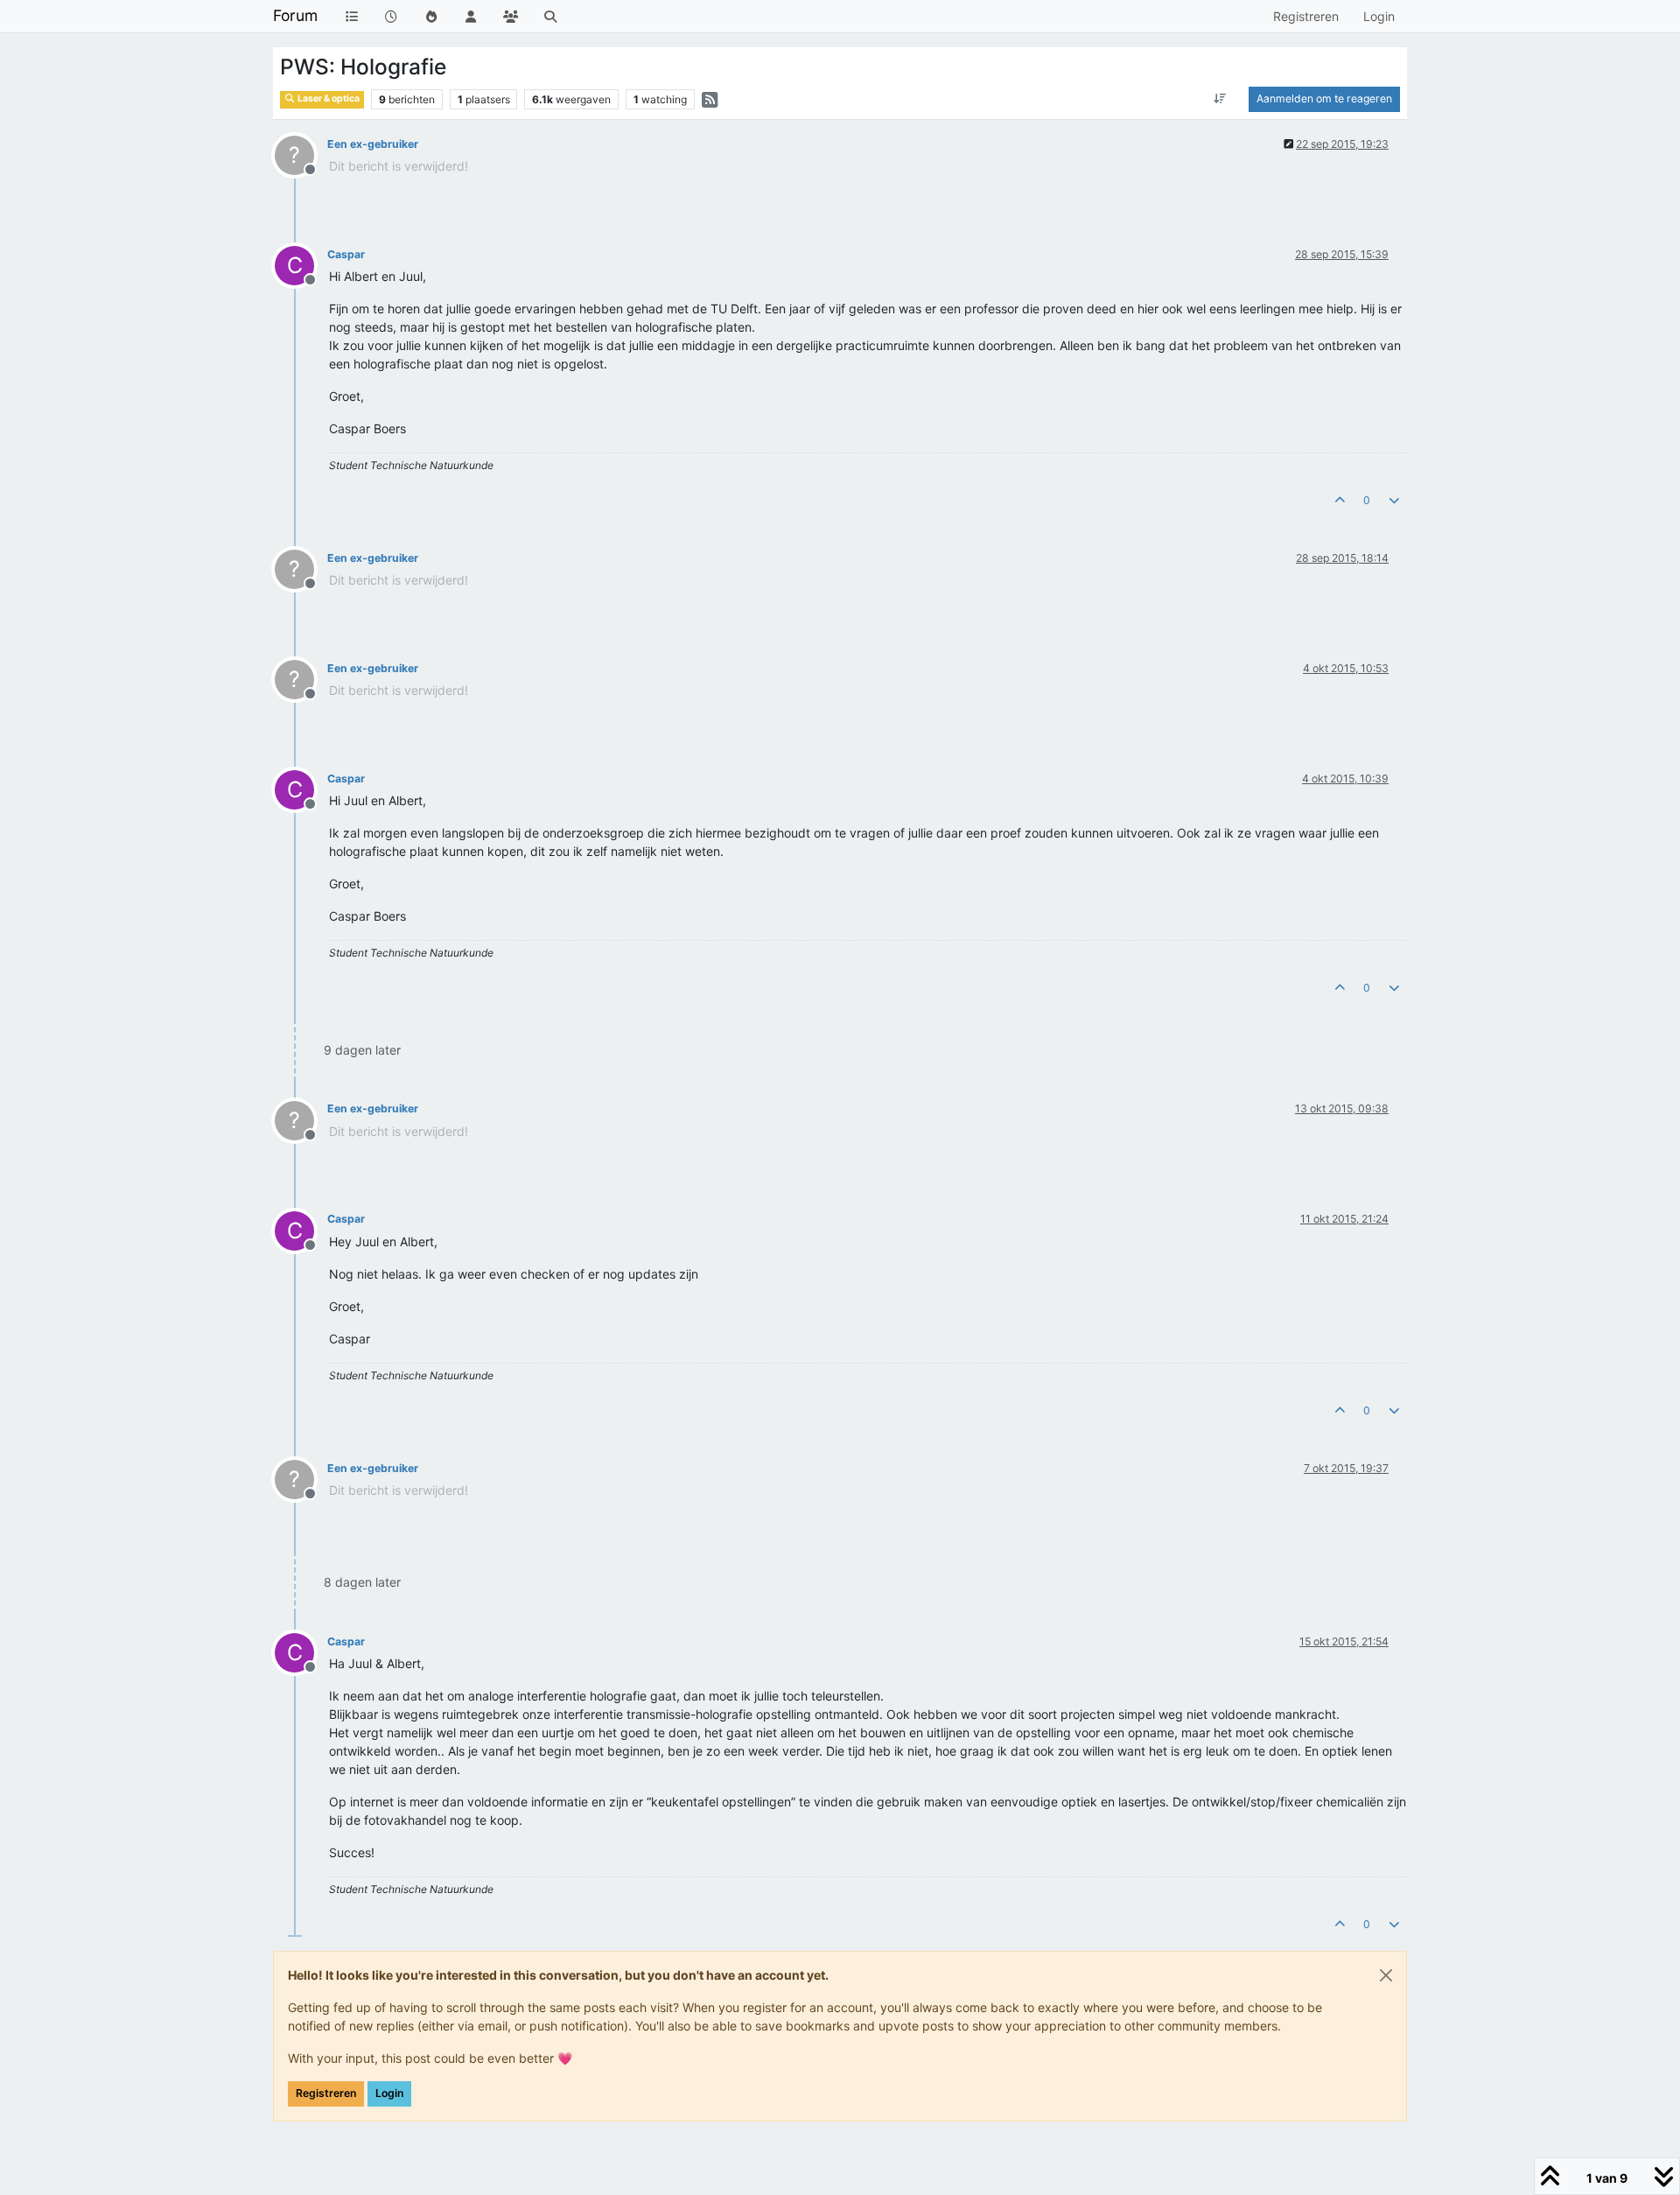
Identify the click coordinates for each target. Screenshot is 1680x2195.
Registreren (326, 2093)
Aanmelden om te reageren (1324, 98)
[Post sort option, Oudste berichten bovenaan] (1220, 99)
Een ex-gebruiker (373, 144)
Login (389, 2093)
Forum (295, 15)
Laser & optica (328, 98)
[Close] (1386, 1975)
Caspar (346, 254)
